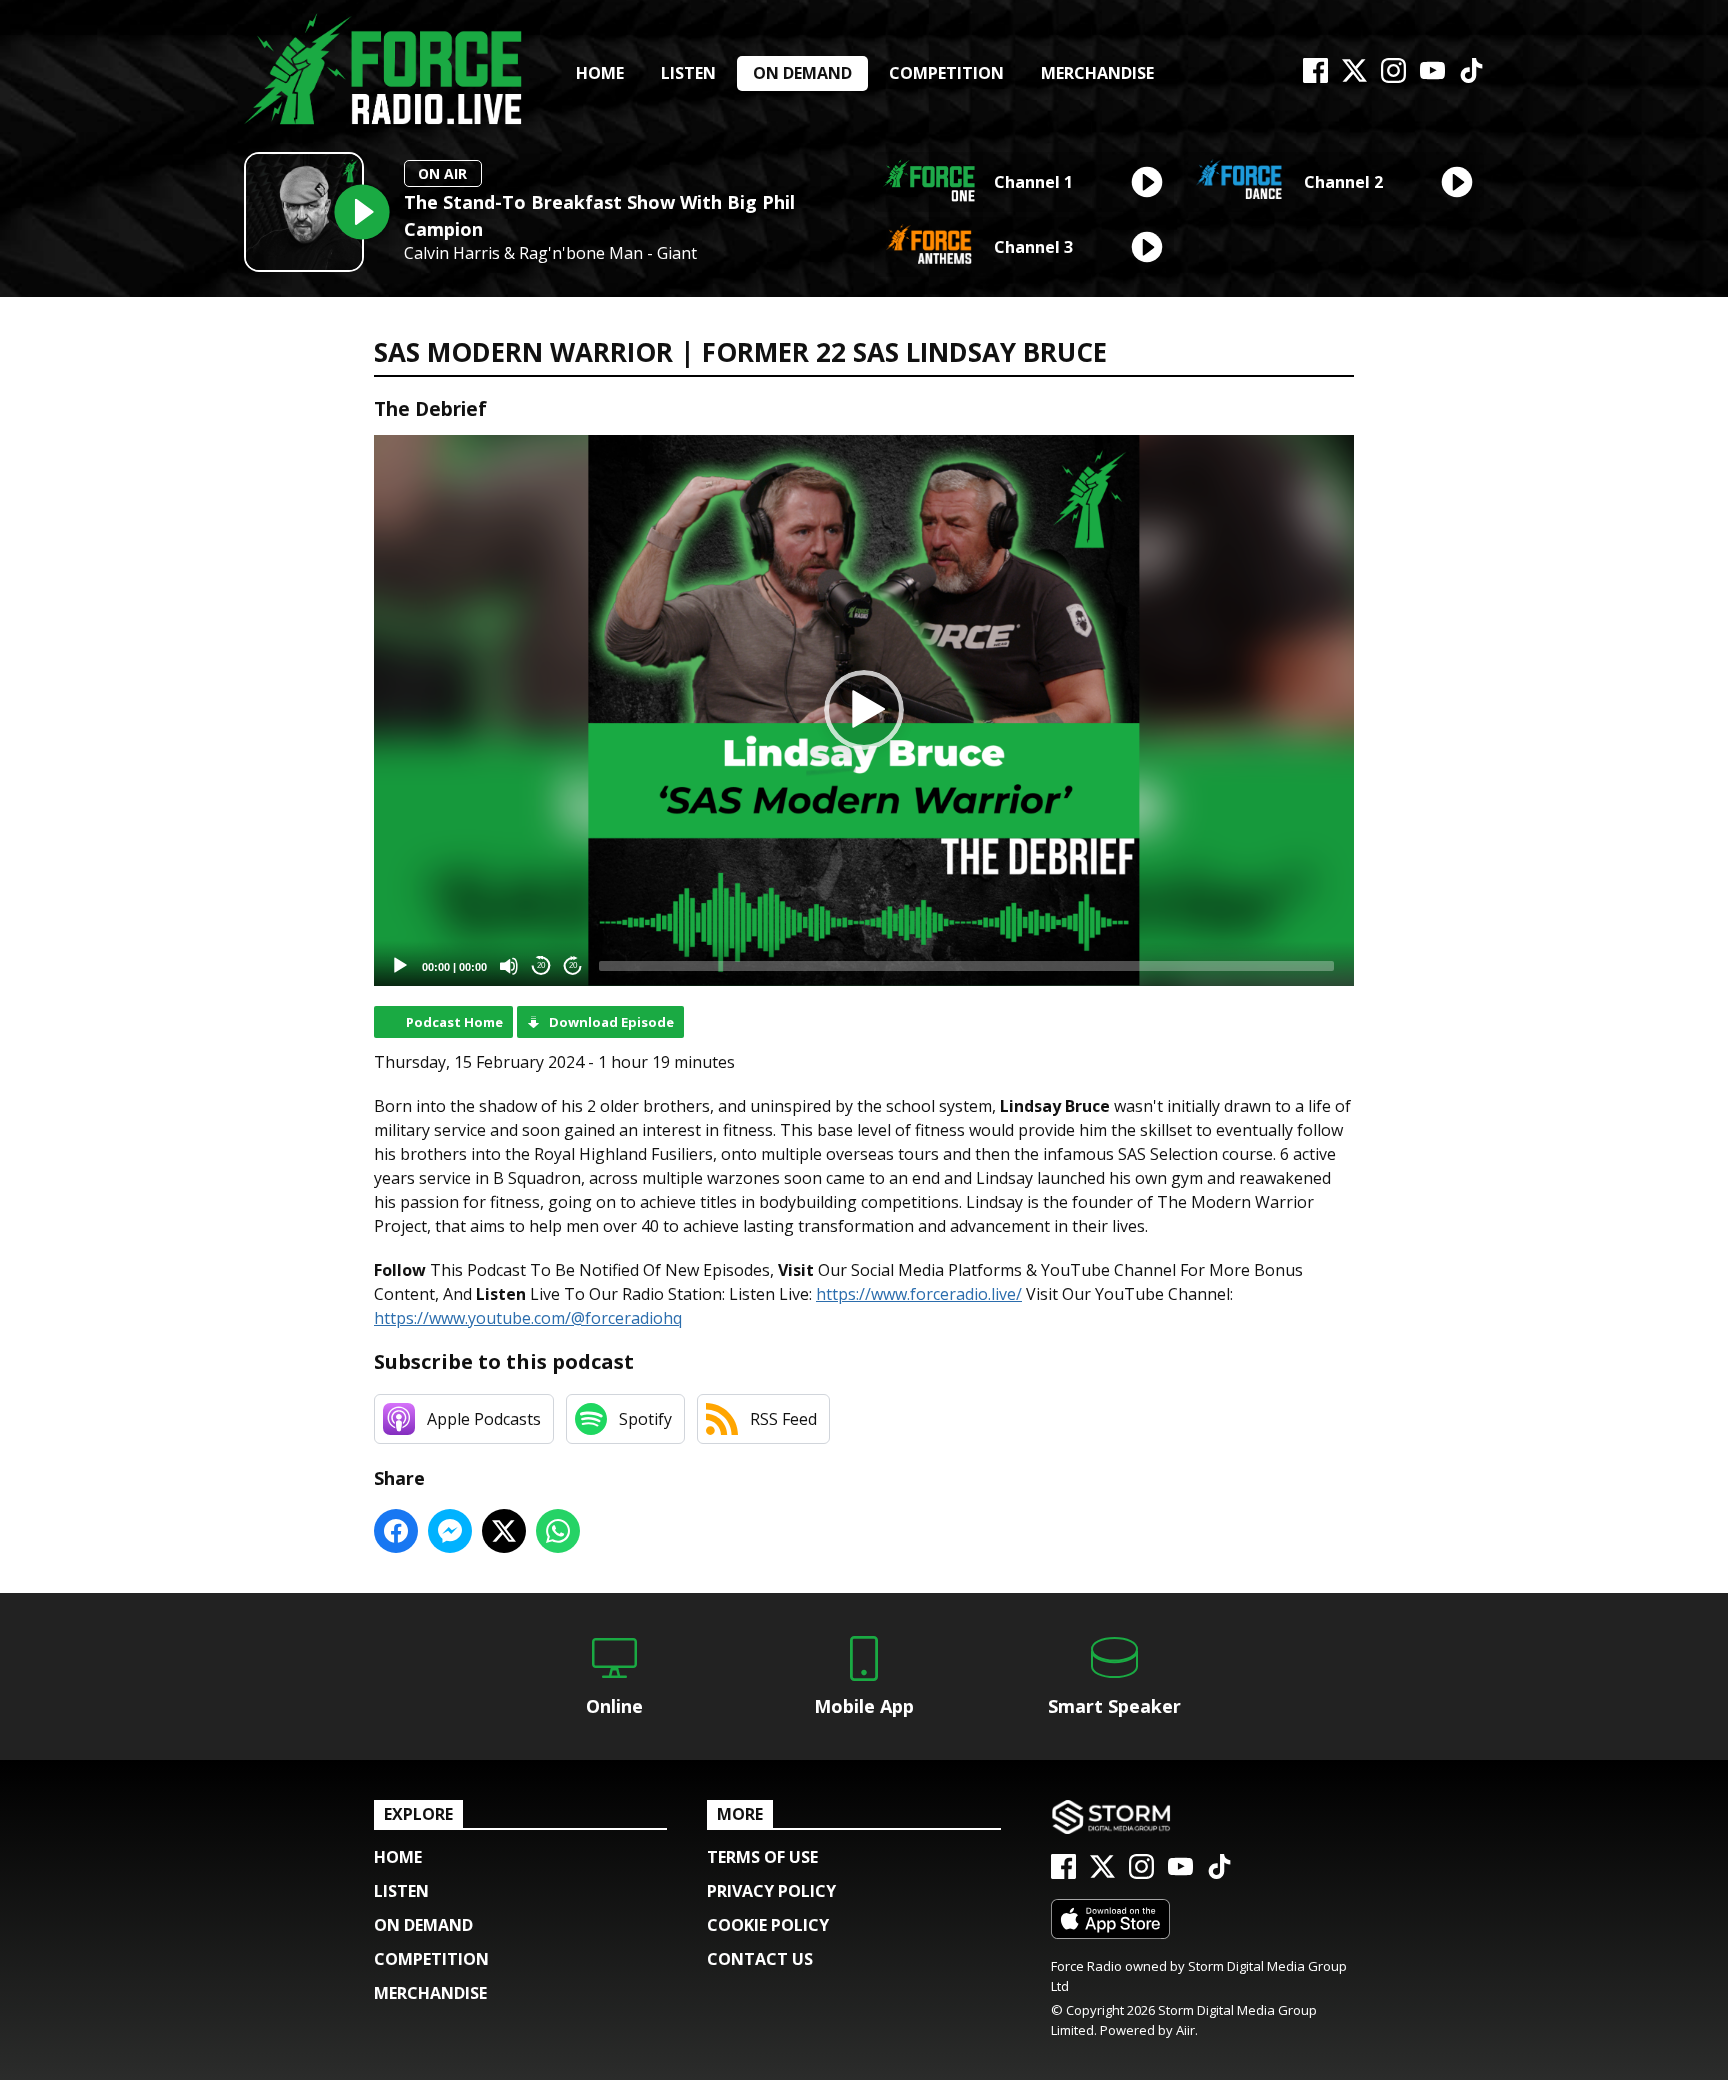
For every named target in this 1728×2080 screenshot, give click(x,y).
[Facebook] (1315, 77)
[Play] (400, 966)
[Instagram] (1393, 77)
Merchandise (1097, 73)
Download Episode (611, 1022)
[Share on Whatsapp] (558, 1531)
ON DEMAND (802, 73)
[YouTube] (1432, 77)
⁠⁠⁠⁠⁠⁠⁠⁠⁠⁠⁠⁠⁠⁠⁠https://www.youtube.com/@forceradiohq (528, 1318)
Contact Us (760, 1959)
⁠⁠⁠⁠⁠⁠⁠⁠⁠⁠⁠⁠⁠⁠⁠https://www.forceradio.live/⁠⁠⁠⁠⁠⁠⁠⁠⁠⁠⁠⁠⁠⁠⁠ (919, 1294)
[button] (864, 710)
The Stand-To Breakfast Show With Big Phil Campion (599, 215)
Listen (688, 73)
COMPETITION (946, 73)
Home (600, 73)
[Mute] (509, 966)
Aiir (1185, 2030)
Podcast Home (454, 1022)
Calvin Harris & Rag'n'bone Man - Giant (550, 253)
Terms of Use (762, 1857)
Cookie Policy (768, 1925)
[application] (864, 710)
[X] (1354, 77)
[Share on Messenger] (450, 1531)
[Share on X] (504, 1531)
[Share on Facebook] (396, 1531)
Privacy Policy (771, 1891)
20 (541, 965)
